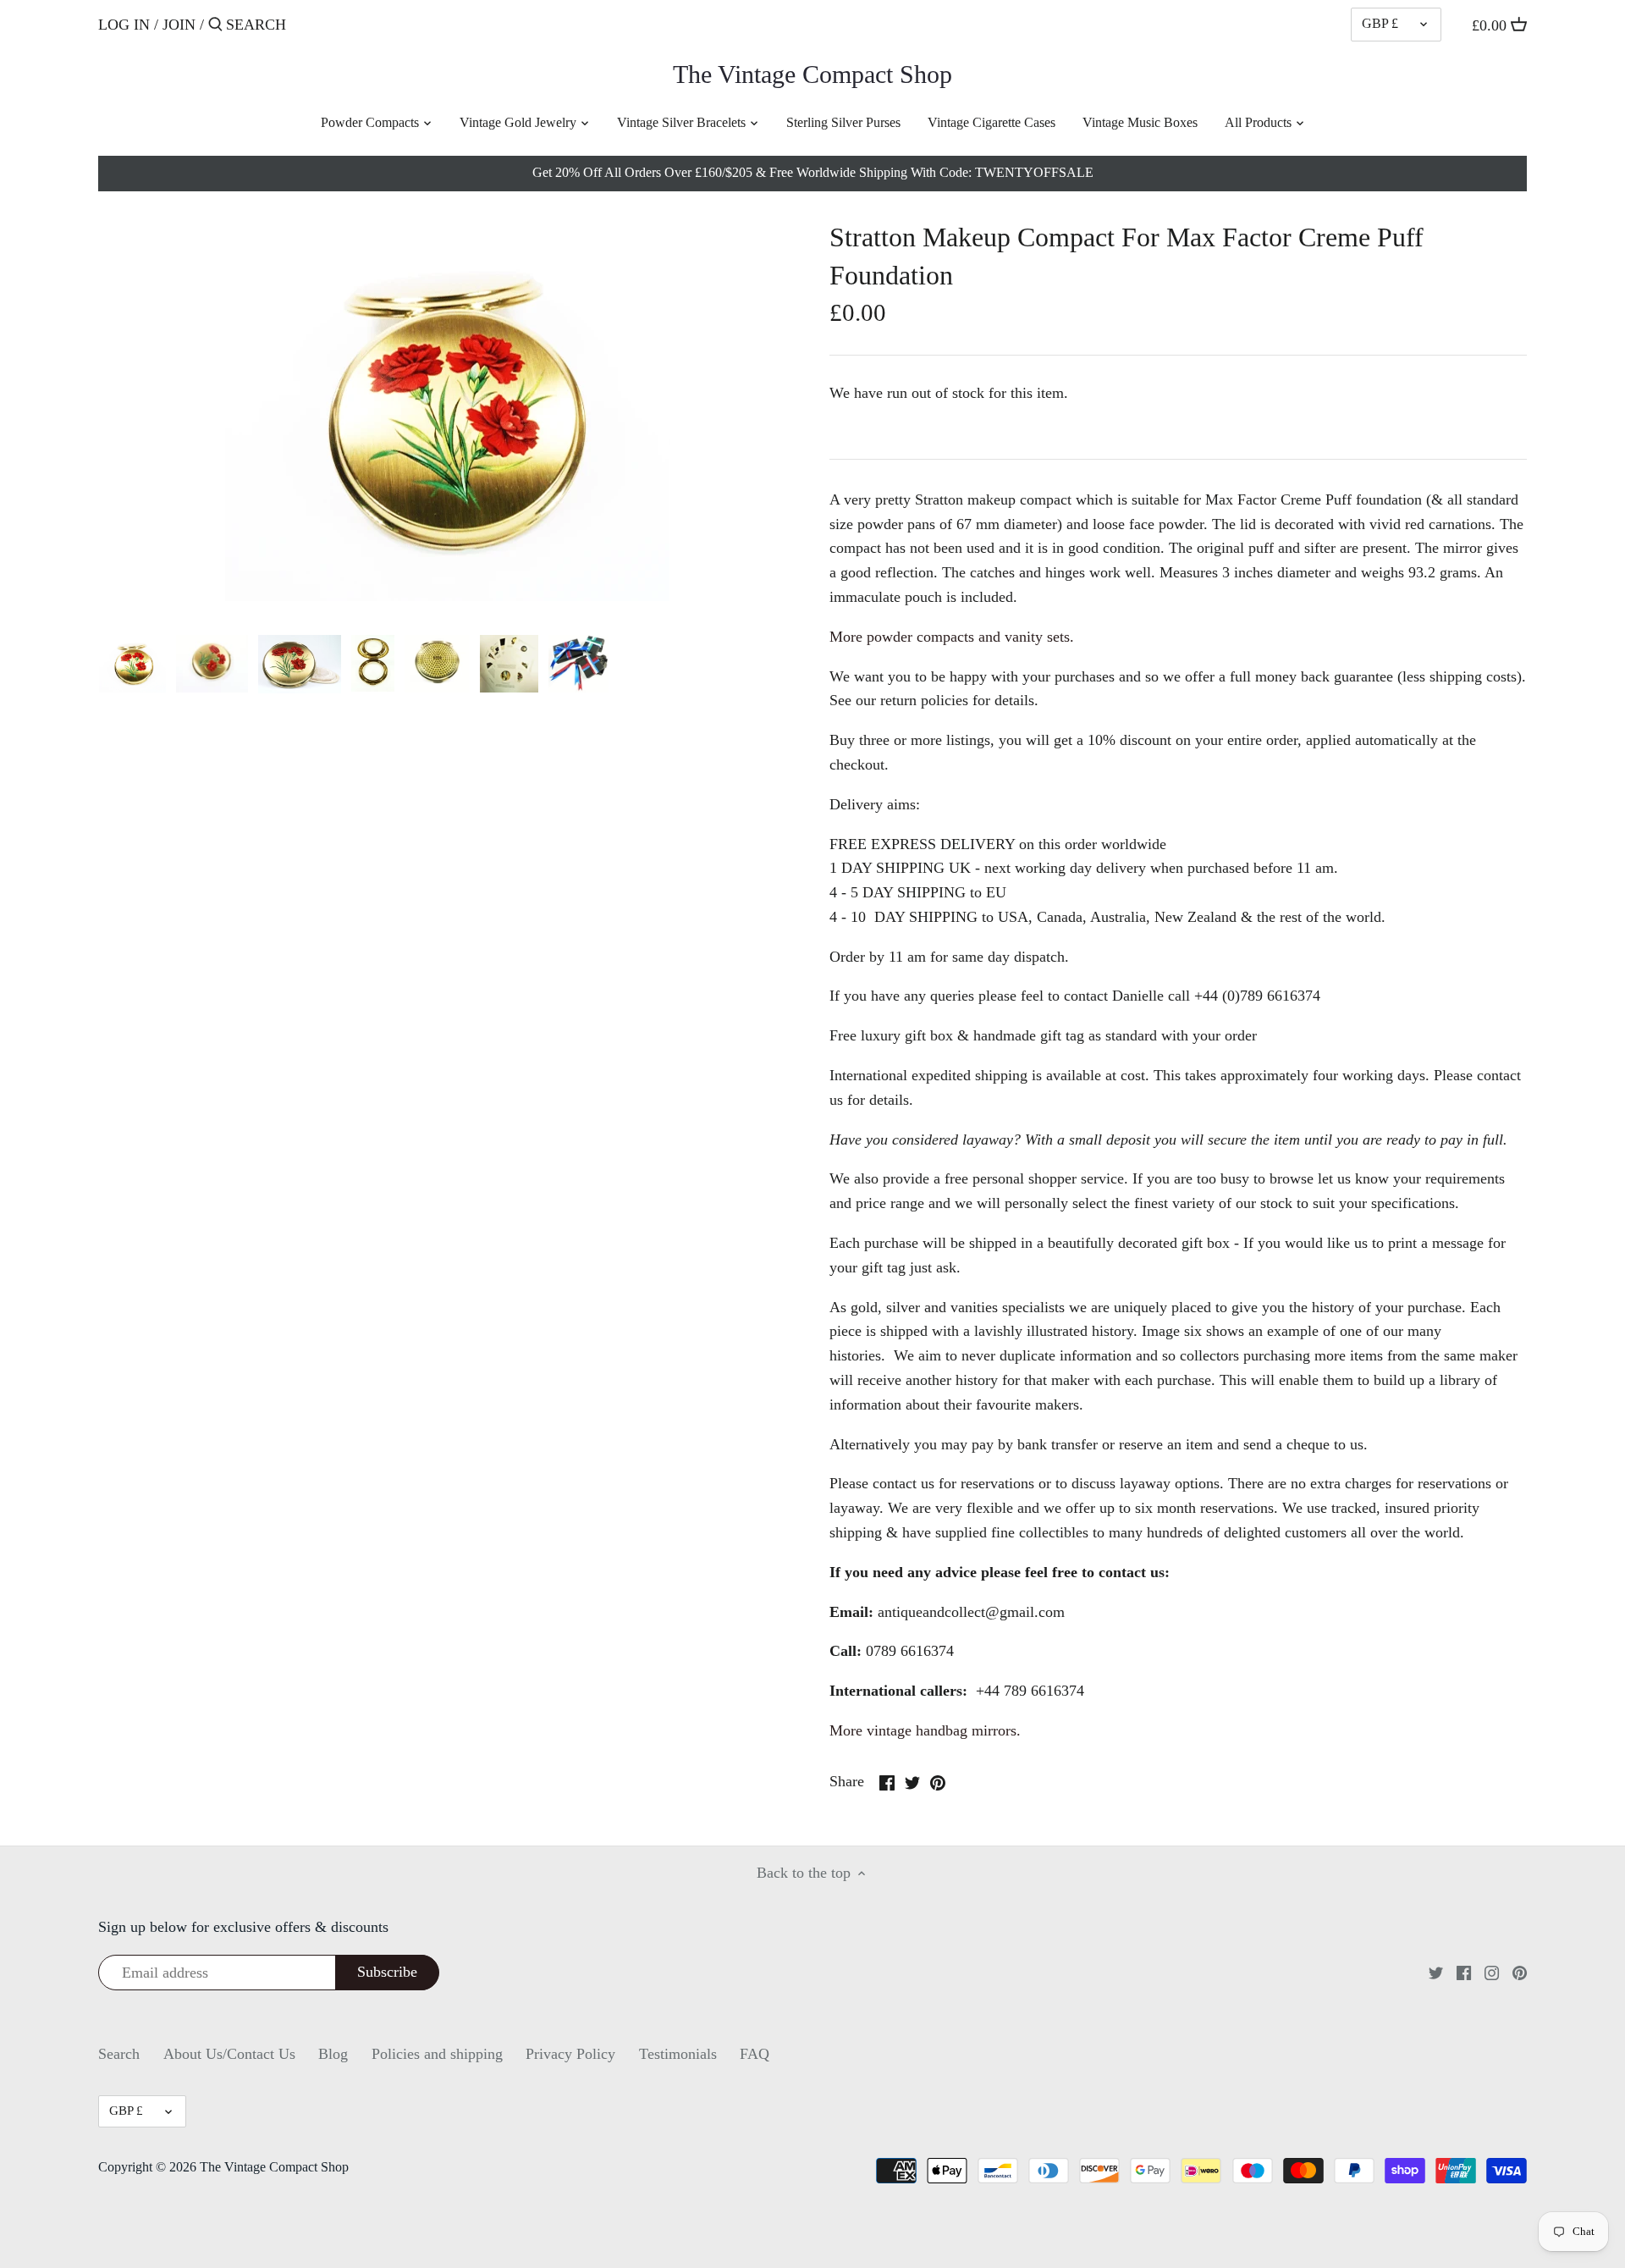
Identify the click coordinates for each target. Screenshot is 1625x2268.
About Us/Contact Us (229, 2054)
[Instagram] (1492, 1972)
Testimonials (678, 2054)
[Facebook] (1464, 1972)
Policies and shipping (437, 2054)
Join (179, 25)
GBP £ (1380, 24)
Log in (124, 25)
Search (119, 2054)
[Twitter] (1436, 1972)
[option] (132, 664)
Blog (333, 2054)
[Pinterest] (1520, 1972)
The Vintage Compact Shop (812, 74)
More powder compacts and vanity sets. (952, 637)
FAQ (755, 2054)
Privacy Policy (570, 2054)
